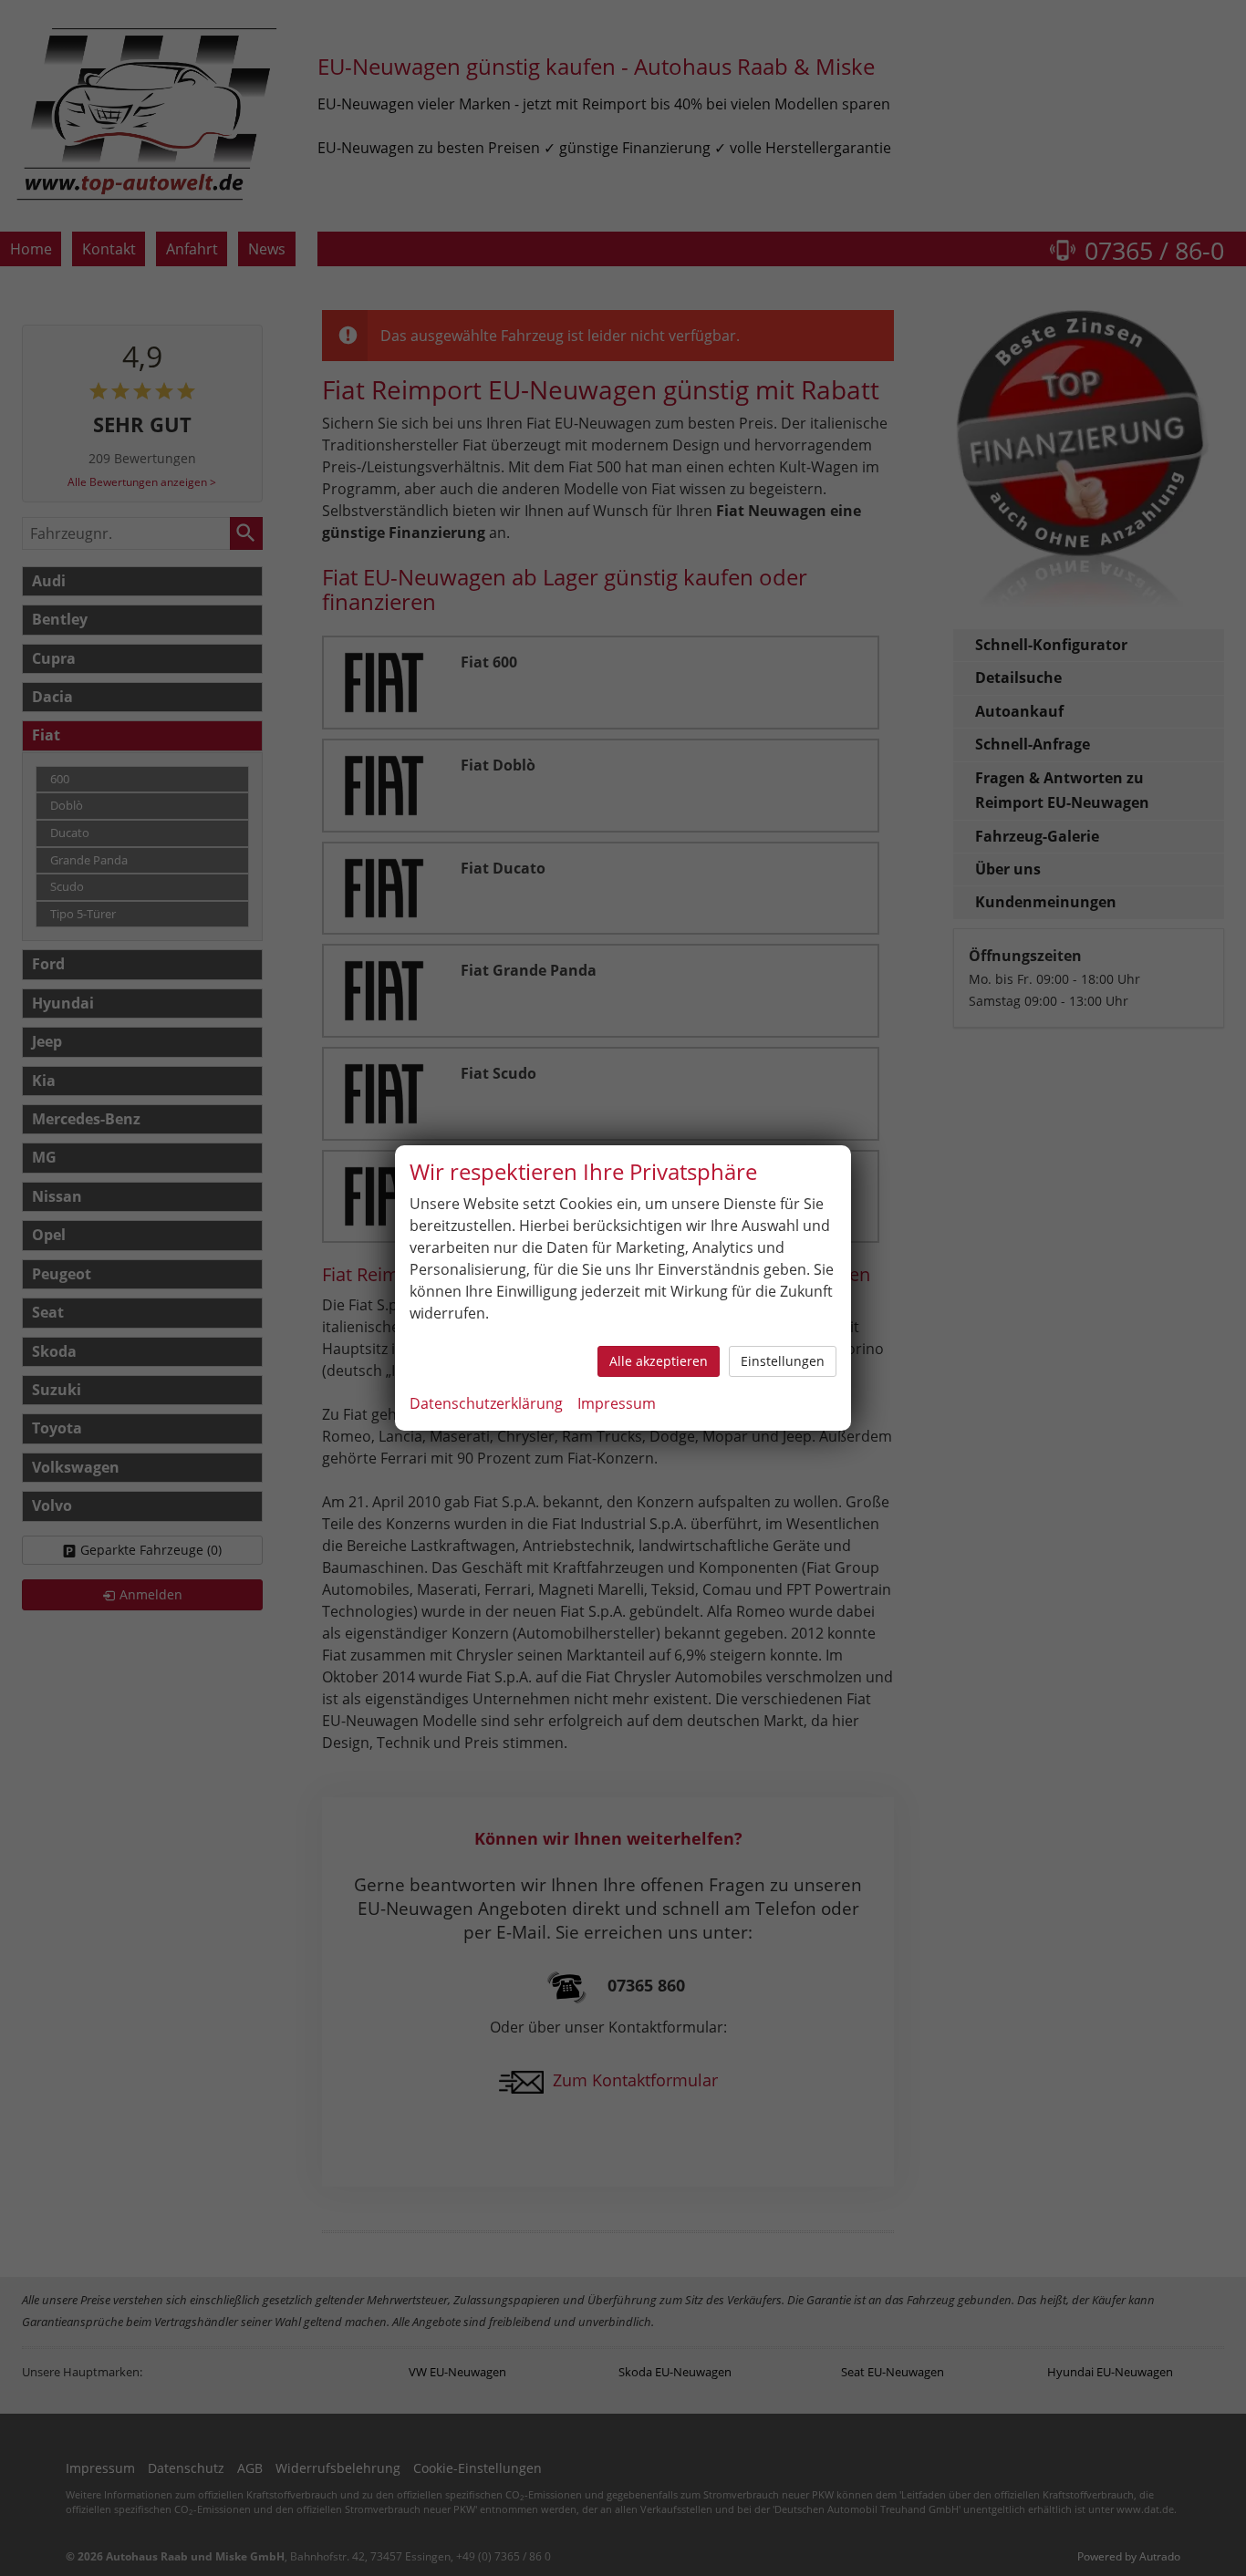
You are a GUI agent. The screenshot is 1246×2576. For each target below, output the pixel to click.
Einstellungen (783, 1361)
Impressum (617, 1403)
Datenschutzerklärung (486, 1403)
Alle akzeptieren (659, 1361)
